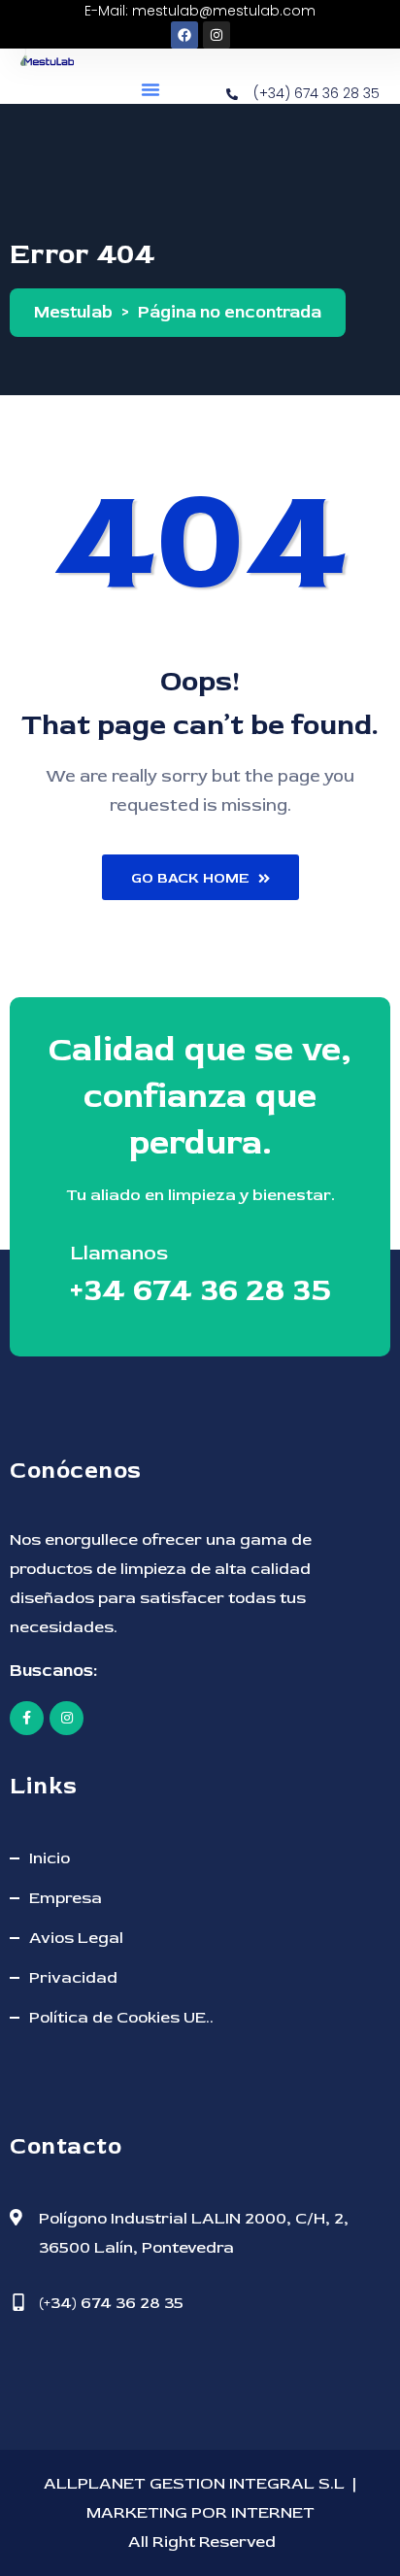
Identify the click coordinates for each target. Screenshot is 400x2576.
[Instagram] (217, 35)
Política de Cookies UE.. (121, 2017)
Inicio (50, 1858)
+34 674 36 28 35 (200, 1290)
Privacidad (73, 1977)
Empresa (66, 1898)
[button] (150, 89)
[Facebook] (184, 35)
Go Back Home (190, 878)
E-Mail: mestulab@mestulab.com (200, 11)
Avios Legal (76, 1938)
